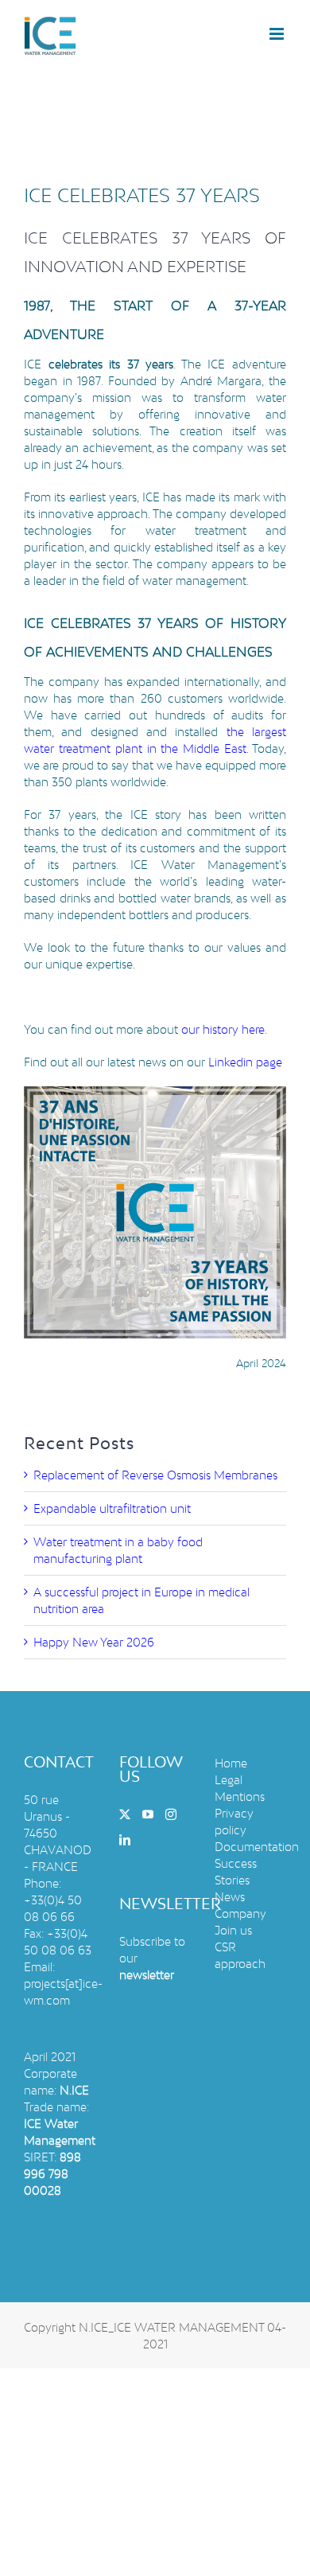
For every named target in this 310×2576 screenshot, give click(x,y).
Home (231, 1763)
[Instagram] (171, 1814)
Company (240, 1913)
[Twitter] (125, 1814)
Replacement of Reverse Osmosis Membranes (155, 1475)
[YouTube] (148, 1814)
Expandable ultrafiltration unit (112, 1508)
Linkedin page (245, 1062)
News (230, 1897)
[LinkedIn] (125, 1840)
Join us (233, 1930)
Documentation (257, 1847)
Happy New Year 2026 (94, 1642)
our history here (223, 1029)
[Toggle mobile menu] (278, 34)
